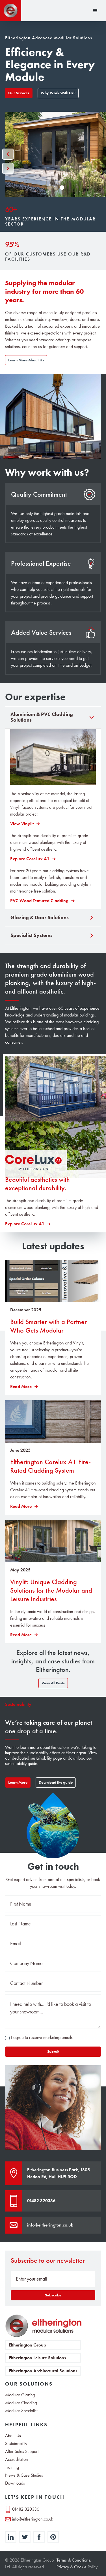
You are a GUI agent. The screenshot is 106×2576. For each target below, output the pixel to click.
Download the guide (56, 1782)
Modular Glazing (20, 2395)
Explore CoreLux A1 (30, 859)
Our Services (19, 93)
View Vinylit (22, 824)
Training (12, 2467)
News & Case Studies (24, 2475)
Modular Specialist (21, 2411)
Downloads (15, 2483)
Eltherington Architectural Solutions (43, 2371)
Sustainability (16, 2444)
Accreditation (17, 2459)
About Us (13, 2436)
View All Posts (53, 1683)
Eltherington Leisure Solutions (37, 2358)
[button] (95, 11)
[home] (11, 11)
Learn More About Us (26, 360)
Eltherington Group (27, 2345)
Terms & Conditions (73, 2560)
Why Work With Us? (58, 93)
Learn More (18, 1782)
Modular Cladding (21, 2403)
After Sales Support (22, 2451)
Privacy (63, 2567)
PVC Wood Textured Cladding (39, 901)
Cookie (80, 2567)
